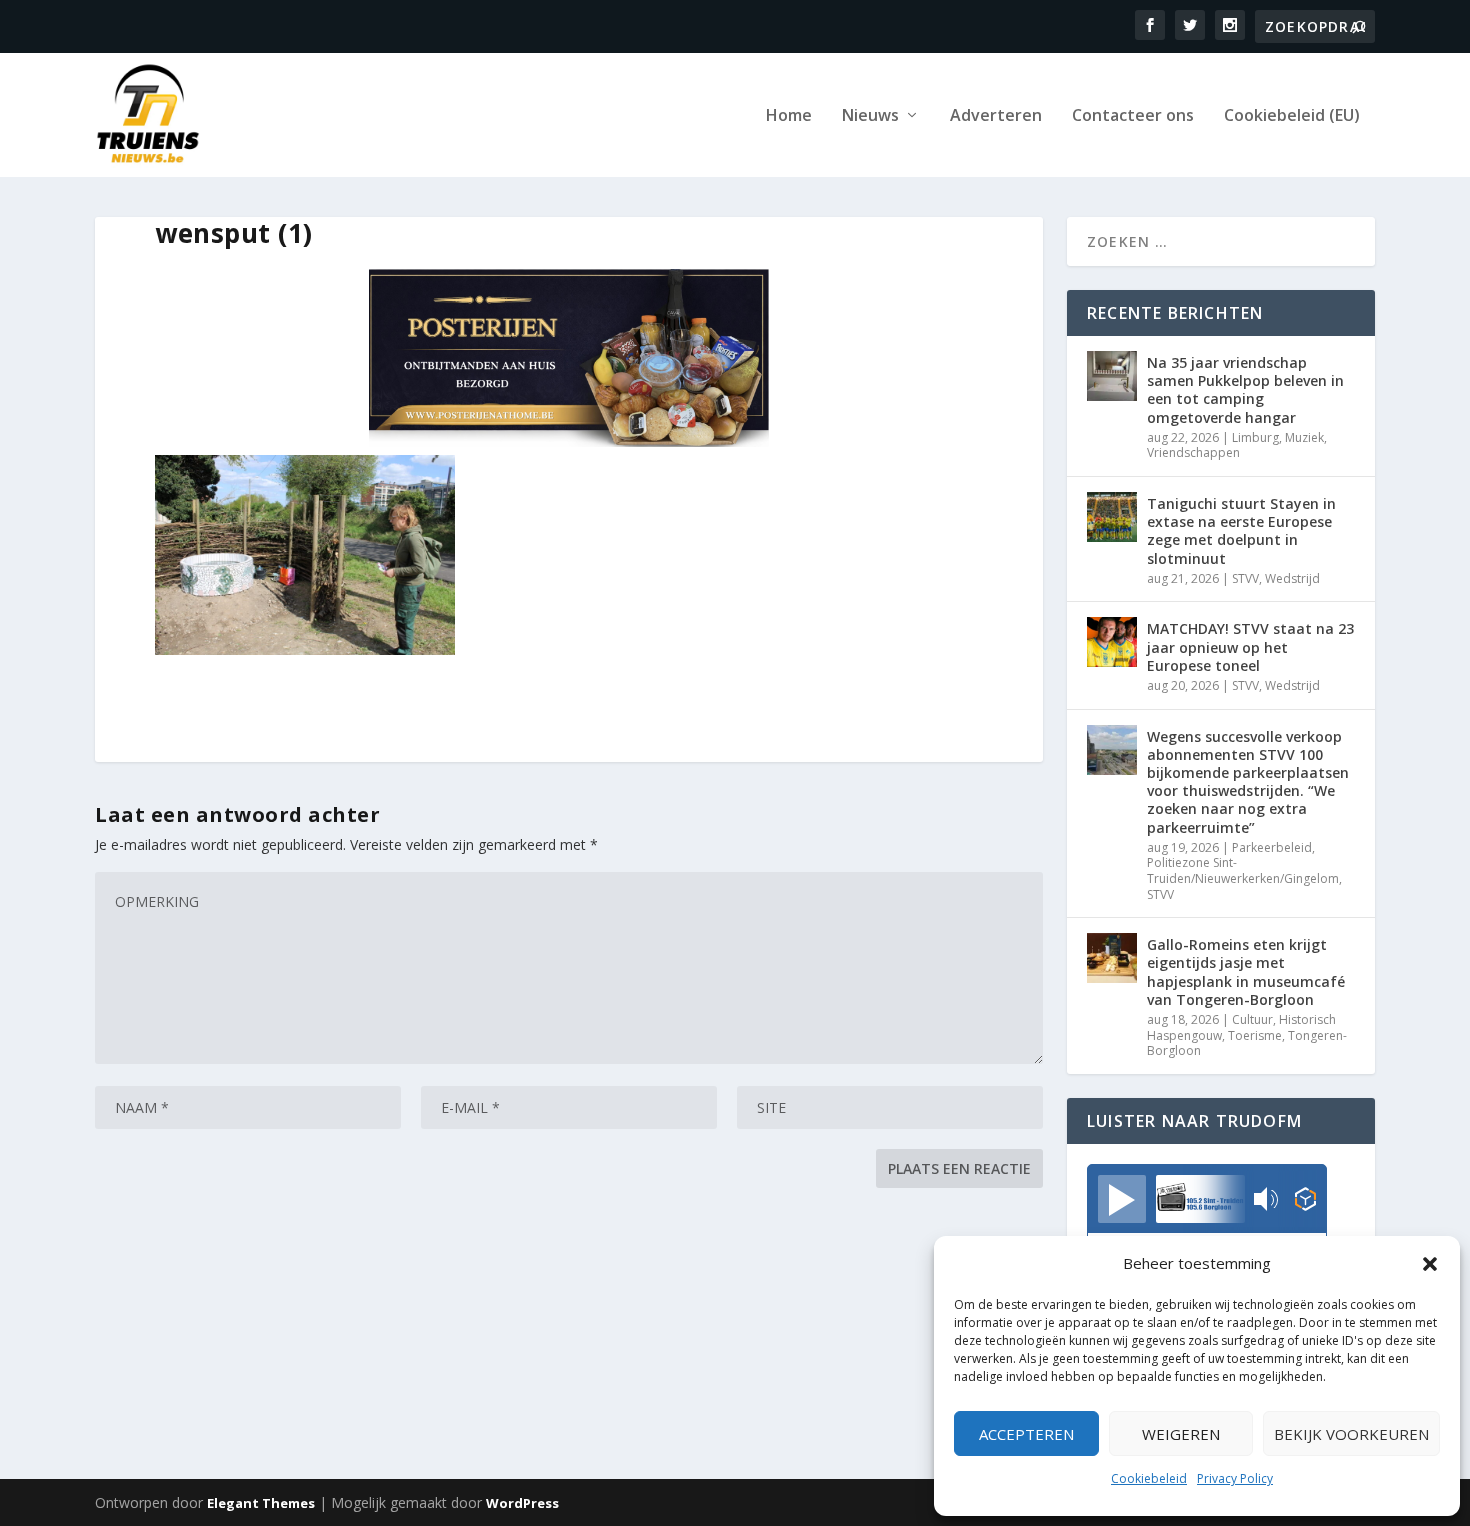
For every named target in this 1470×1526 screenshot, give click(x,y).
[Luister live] (1122, 1199)
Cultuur (1252, 1019)
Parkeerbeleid (1272, 847)
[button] (1430, 1264)
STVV (1245, 578)
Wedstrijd (1292, 578)
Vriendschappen (1193, 452)
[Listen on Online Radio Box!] (1305, 1201)
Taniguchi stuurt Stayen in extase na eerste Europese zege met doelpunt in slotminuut (1241, 531)
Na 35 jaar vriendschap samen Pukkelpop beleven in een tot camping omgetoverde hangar (1245, 390)
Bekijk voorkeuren (1351, 1434)
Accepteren (1026, 1434)
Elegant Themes (261, 1503)
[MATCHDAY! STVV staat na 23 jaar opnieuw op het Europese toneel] (1112, 642)
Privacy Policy (1235, 1478)
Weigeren (1181, 1434)
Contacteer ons (1133, 116)
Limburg (1255, 437)
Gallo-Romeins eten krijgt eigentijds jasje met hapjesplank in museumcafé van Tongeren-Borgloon (1246, 972)
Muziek (1304, 437)
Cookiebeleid (1149, 1478)
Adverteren (996, 116)
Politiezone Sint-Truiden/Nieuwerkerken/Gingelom (1243, 870)
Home (789, 116)
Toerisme (1255, 1035)
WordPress (522, 1503)
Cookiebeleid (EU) (1292, 116)
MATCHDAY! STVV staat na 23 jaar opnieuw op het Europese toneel (1250, 646)
